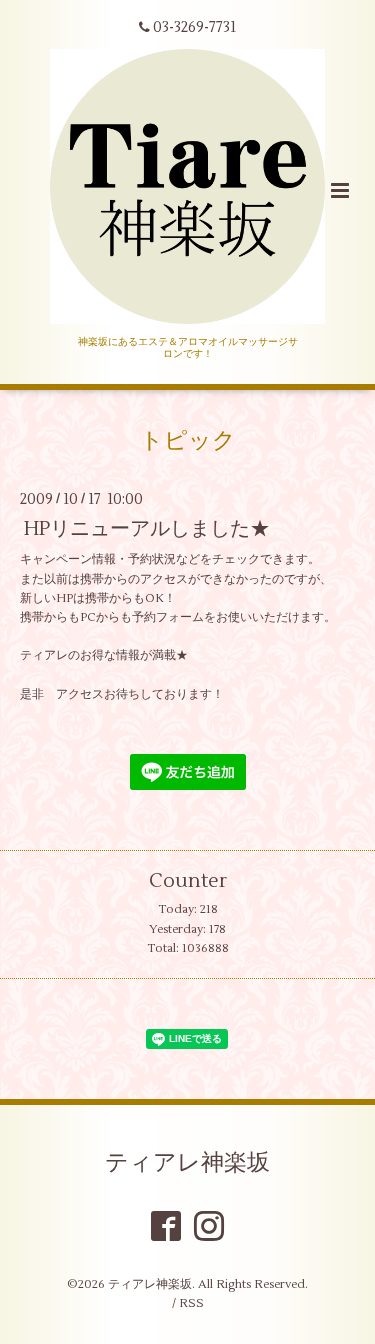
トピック (188, 441)
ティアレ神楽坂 (187, 1163)
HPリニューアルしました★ (147, 528)
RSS (191, 1303)
